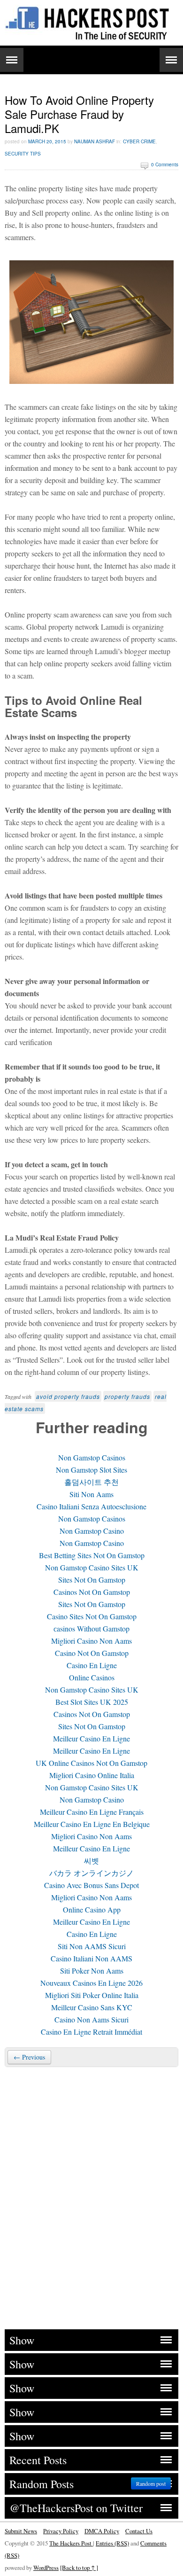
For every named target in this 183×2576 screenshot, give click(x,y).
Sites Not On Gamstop (92, 1580)
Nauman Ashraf (95, 141)
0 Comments (165, 164)
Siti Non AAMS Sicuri (92, 1946)
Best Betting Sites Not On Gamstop (92, 1555)
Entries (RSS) (112, 2543)
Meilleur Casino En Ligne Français (92, 1812)
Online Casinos (92, 1677)
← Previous (29, 2057)
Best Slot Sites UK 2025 (92, 1702)
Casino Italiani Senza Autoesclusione (91, 1506)
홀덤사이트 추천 (91, 1482)
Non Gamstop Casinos (92, 1457)
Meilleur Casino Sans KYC (92, 2007)
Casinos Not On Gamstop (92, 1592)
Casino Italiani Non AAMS (91, 1958)
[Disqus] (91, 2197)
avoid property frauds (68, 1396)
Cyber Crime (139, 141)
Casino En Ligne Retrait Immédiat (91, 2032)
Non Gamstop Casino (92, 1531)
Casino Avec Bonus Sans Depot (91, 1885)
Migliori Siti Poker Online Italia (92, 1995)
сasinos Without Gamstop (91, 1628)
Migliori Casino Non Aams (91, 1641)
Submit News (21, 2531)
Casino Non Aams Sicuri (91, 2019)
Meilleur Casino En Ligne (91, 1738)
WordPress (46, 2568)
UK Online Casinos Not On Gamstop (91, 1763)
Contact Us (139, 2531)
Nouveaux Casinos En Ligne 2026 (91, 1983)
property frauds (127, 1396)
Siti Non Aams (91, 1494)
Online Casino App (92, 1909)
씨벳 (91, 1861)
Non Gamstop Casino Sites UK (92, 1567)
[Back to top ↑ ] (79, 2568)
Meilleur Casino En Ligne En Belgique (92, 1824)
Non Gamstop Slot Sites (91, 1470)
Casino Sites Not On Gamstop (92, 1616)
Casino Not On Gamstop (92, 1653)
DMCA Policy (102, 2531)
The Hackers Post (71, 2543)
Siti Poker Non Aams (92, 1971)
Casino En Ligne (92, 1665)
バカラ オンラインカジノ (91, 1873)
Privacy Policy (61, 2531)
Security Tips (23, 154)
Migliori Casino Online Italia (92, 1775)
